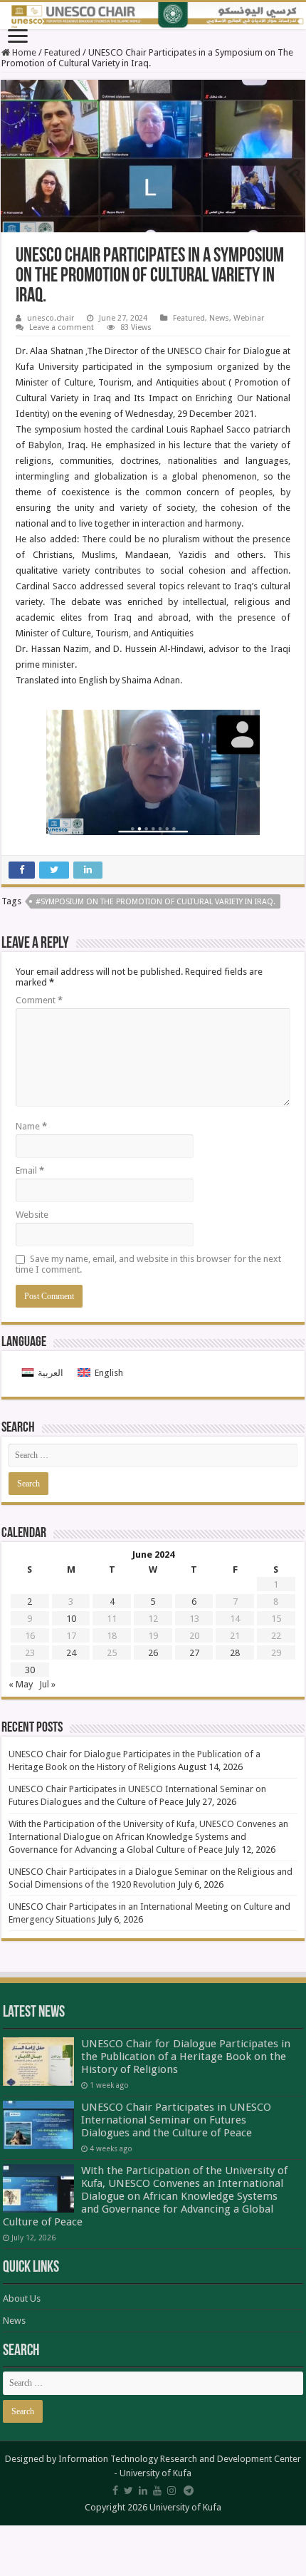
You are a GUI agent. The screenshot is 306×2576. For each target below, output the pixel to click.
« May (21, 1684)
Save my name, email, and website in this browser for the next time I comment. (148, 1264)
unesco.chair (51, 318)
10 (71, 1619)
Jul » (47, 1684)
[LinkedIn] (143, 2490)
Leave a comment (62, 327)
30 (30, 1670)
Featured (62, 52)
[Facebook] (115, 2490)
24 (71, 1653)
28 (235, 1653)
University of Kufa (155, 2473)
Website (32, 1215)
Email (30, 1170)
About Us (22, 2298)
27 (194, 1653)
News (219, 318)
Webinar (249, 318)
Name (31, 1126)
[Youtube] (157, 2490)
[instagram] (172, 2490)
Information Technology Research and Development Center (180, 2459)
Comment (39, 1000)
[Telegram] (189, 2490)
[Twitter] (128, 2490)
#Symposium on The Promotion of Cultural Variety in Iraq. (155, 902)
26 (153, 1653)
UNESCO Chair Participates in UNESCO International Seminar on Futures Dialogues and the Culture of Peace (176, 2120)
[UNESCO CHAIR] (153, 16)
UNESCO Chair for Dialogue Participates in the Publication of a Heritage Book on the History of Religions (186, 2057)
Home (23, 52)
